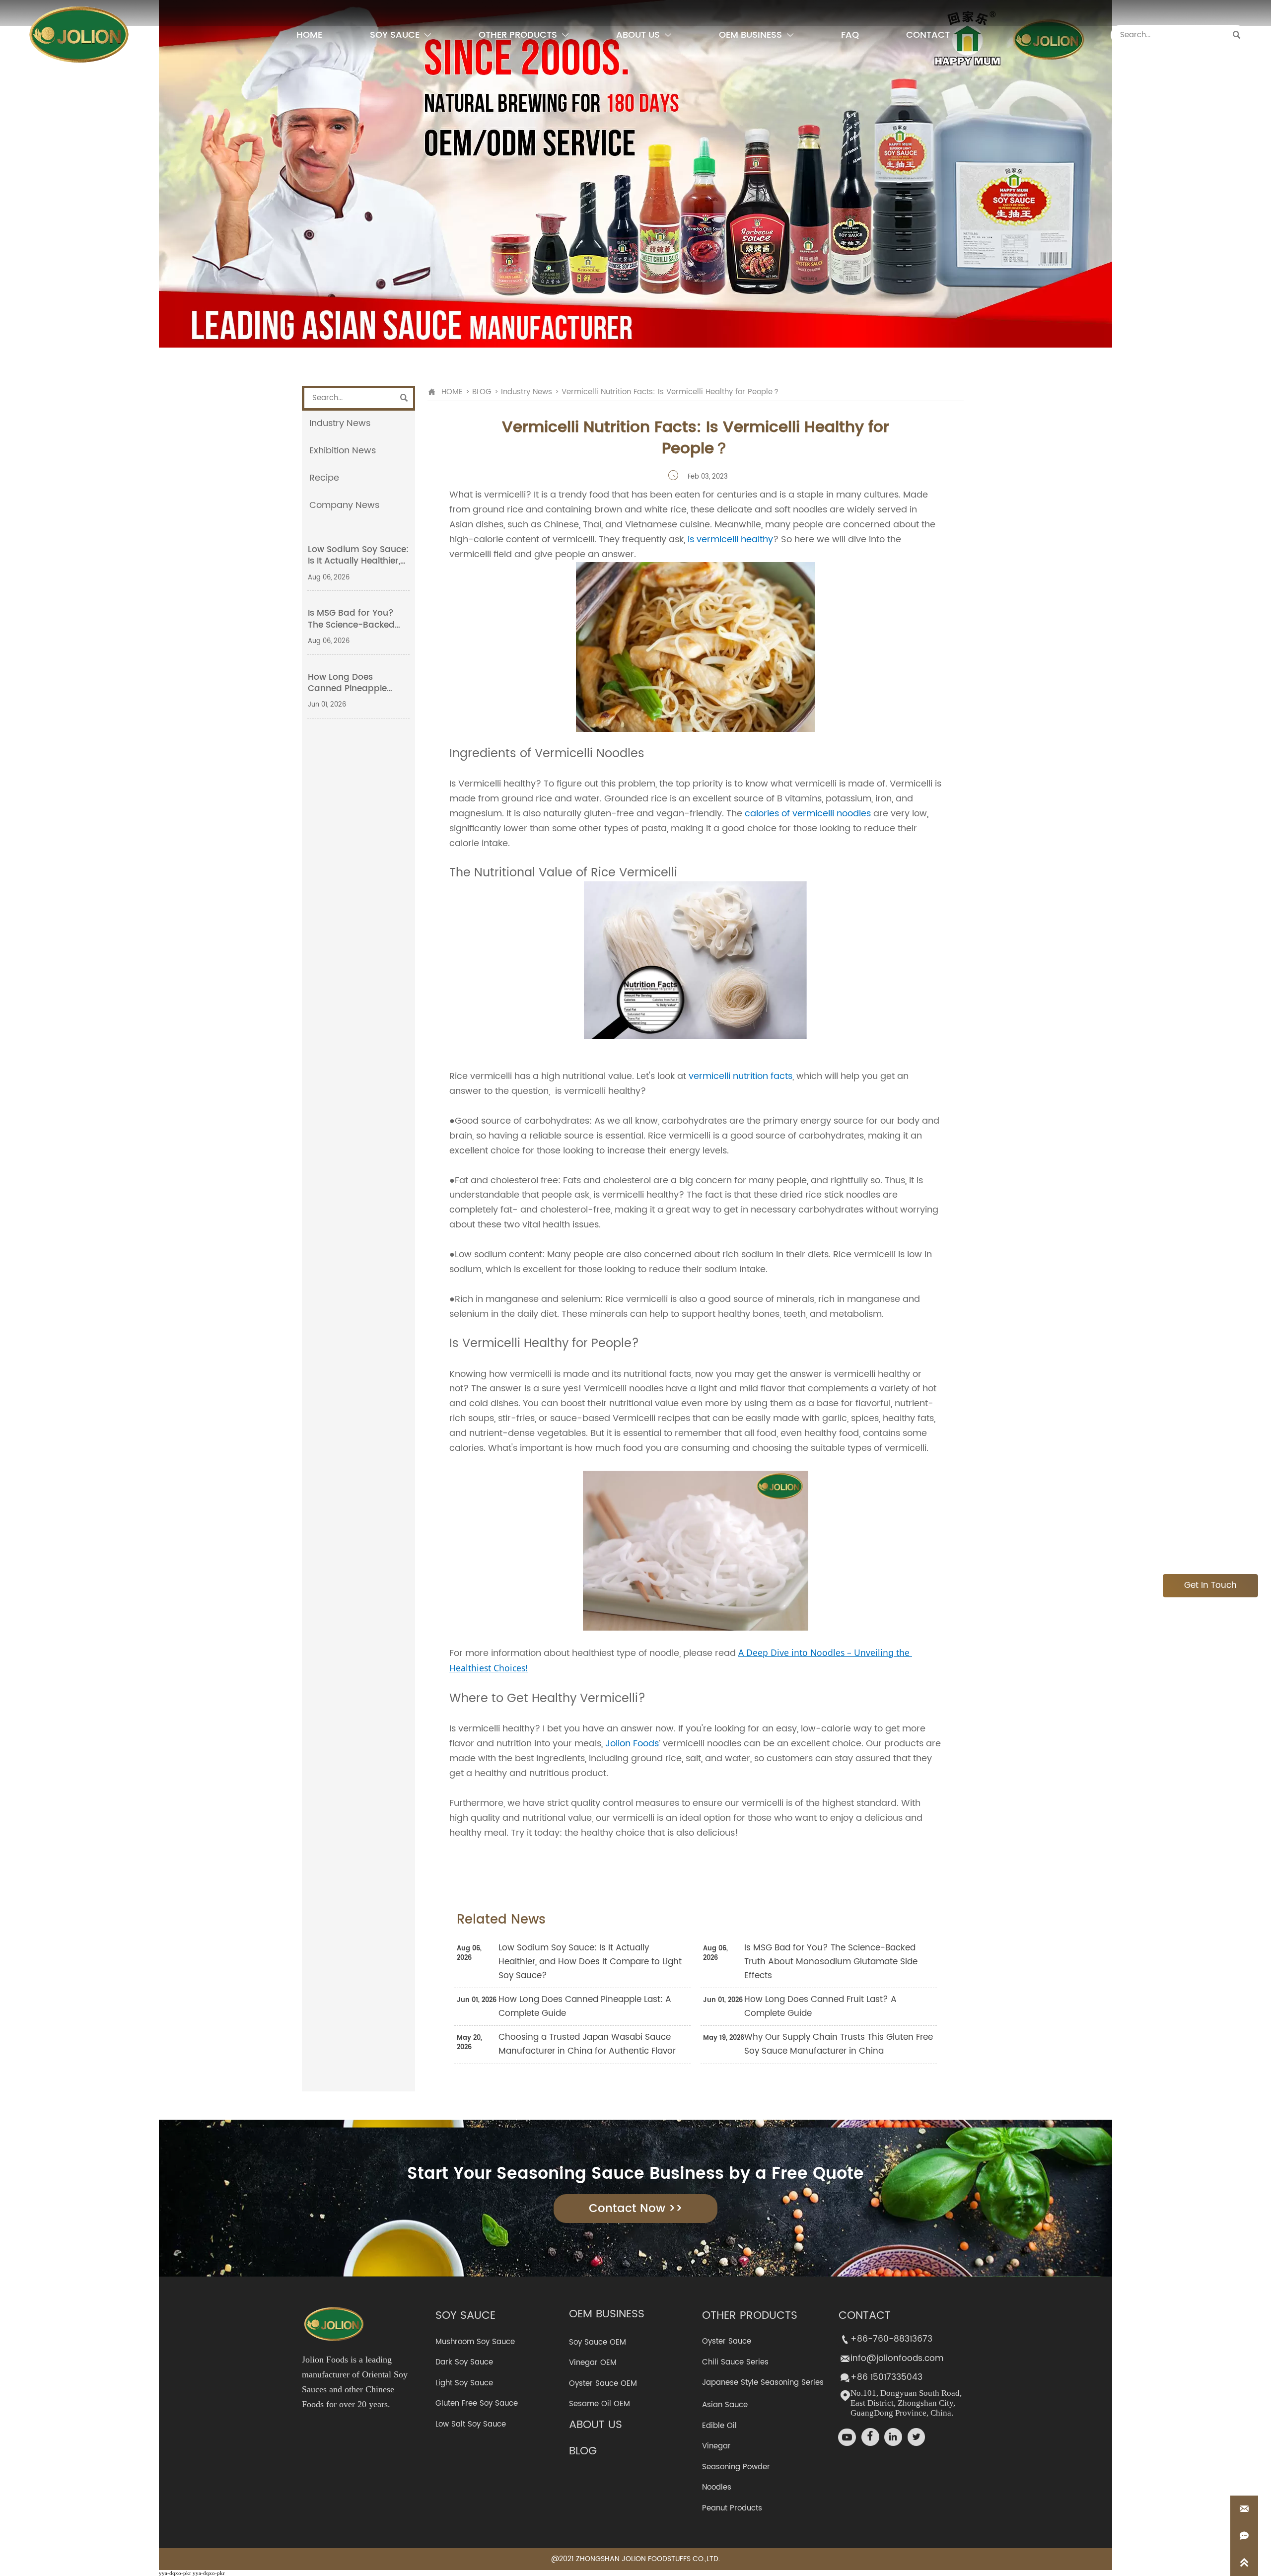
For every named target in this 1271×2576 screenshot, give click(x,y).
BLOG (482, 392)
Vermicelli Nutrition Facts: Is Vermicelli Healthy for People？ (671, 392)
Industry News (527, 392)
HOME (452, 392)
